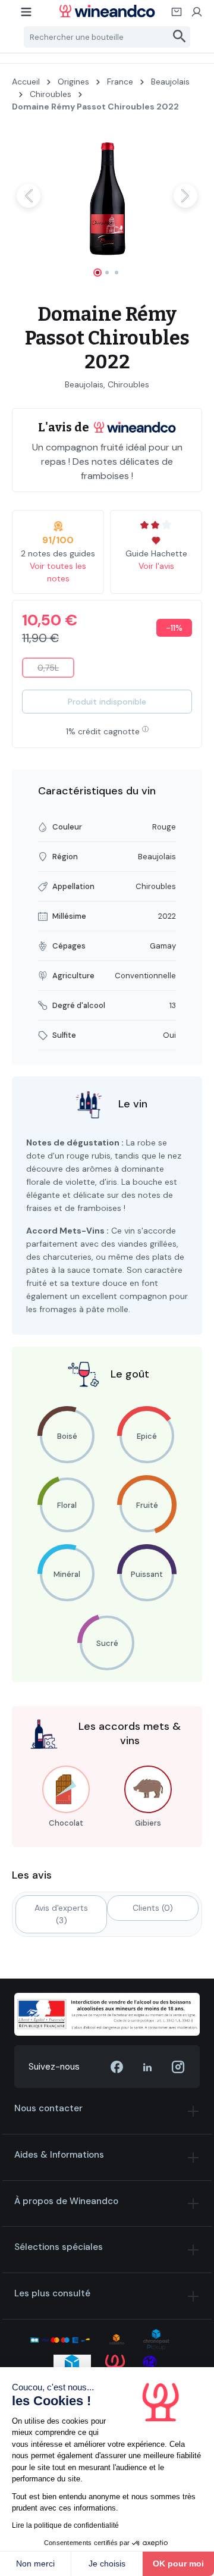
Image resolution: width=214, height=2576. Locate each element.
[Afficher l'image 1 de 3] (97, 273)
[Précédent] (29, 196)
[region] (107, 206)
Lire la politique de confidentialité (65, 2525)
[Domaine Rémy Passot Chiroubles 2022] (107, 195)
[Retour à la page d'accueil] (107, 11)
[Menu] (27, 15)
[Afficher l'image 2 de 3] (107, 273)
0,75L (56, 670)
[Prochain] (185, 196)
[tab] (61, 1914)
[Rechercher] (180, 37)
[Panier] (177, 15)
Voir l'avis (156, 566)
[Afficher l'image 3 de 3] (117, 273)
